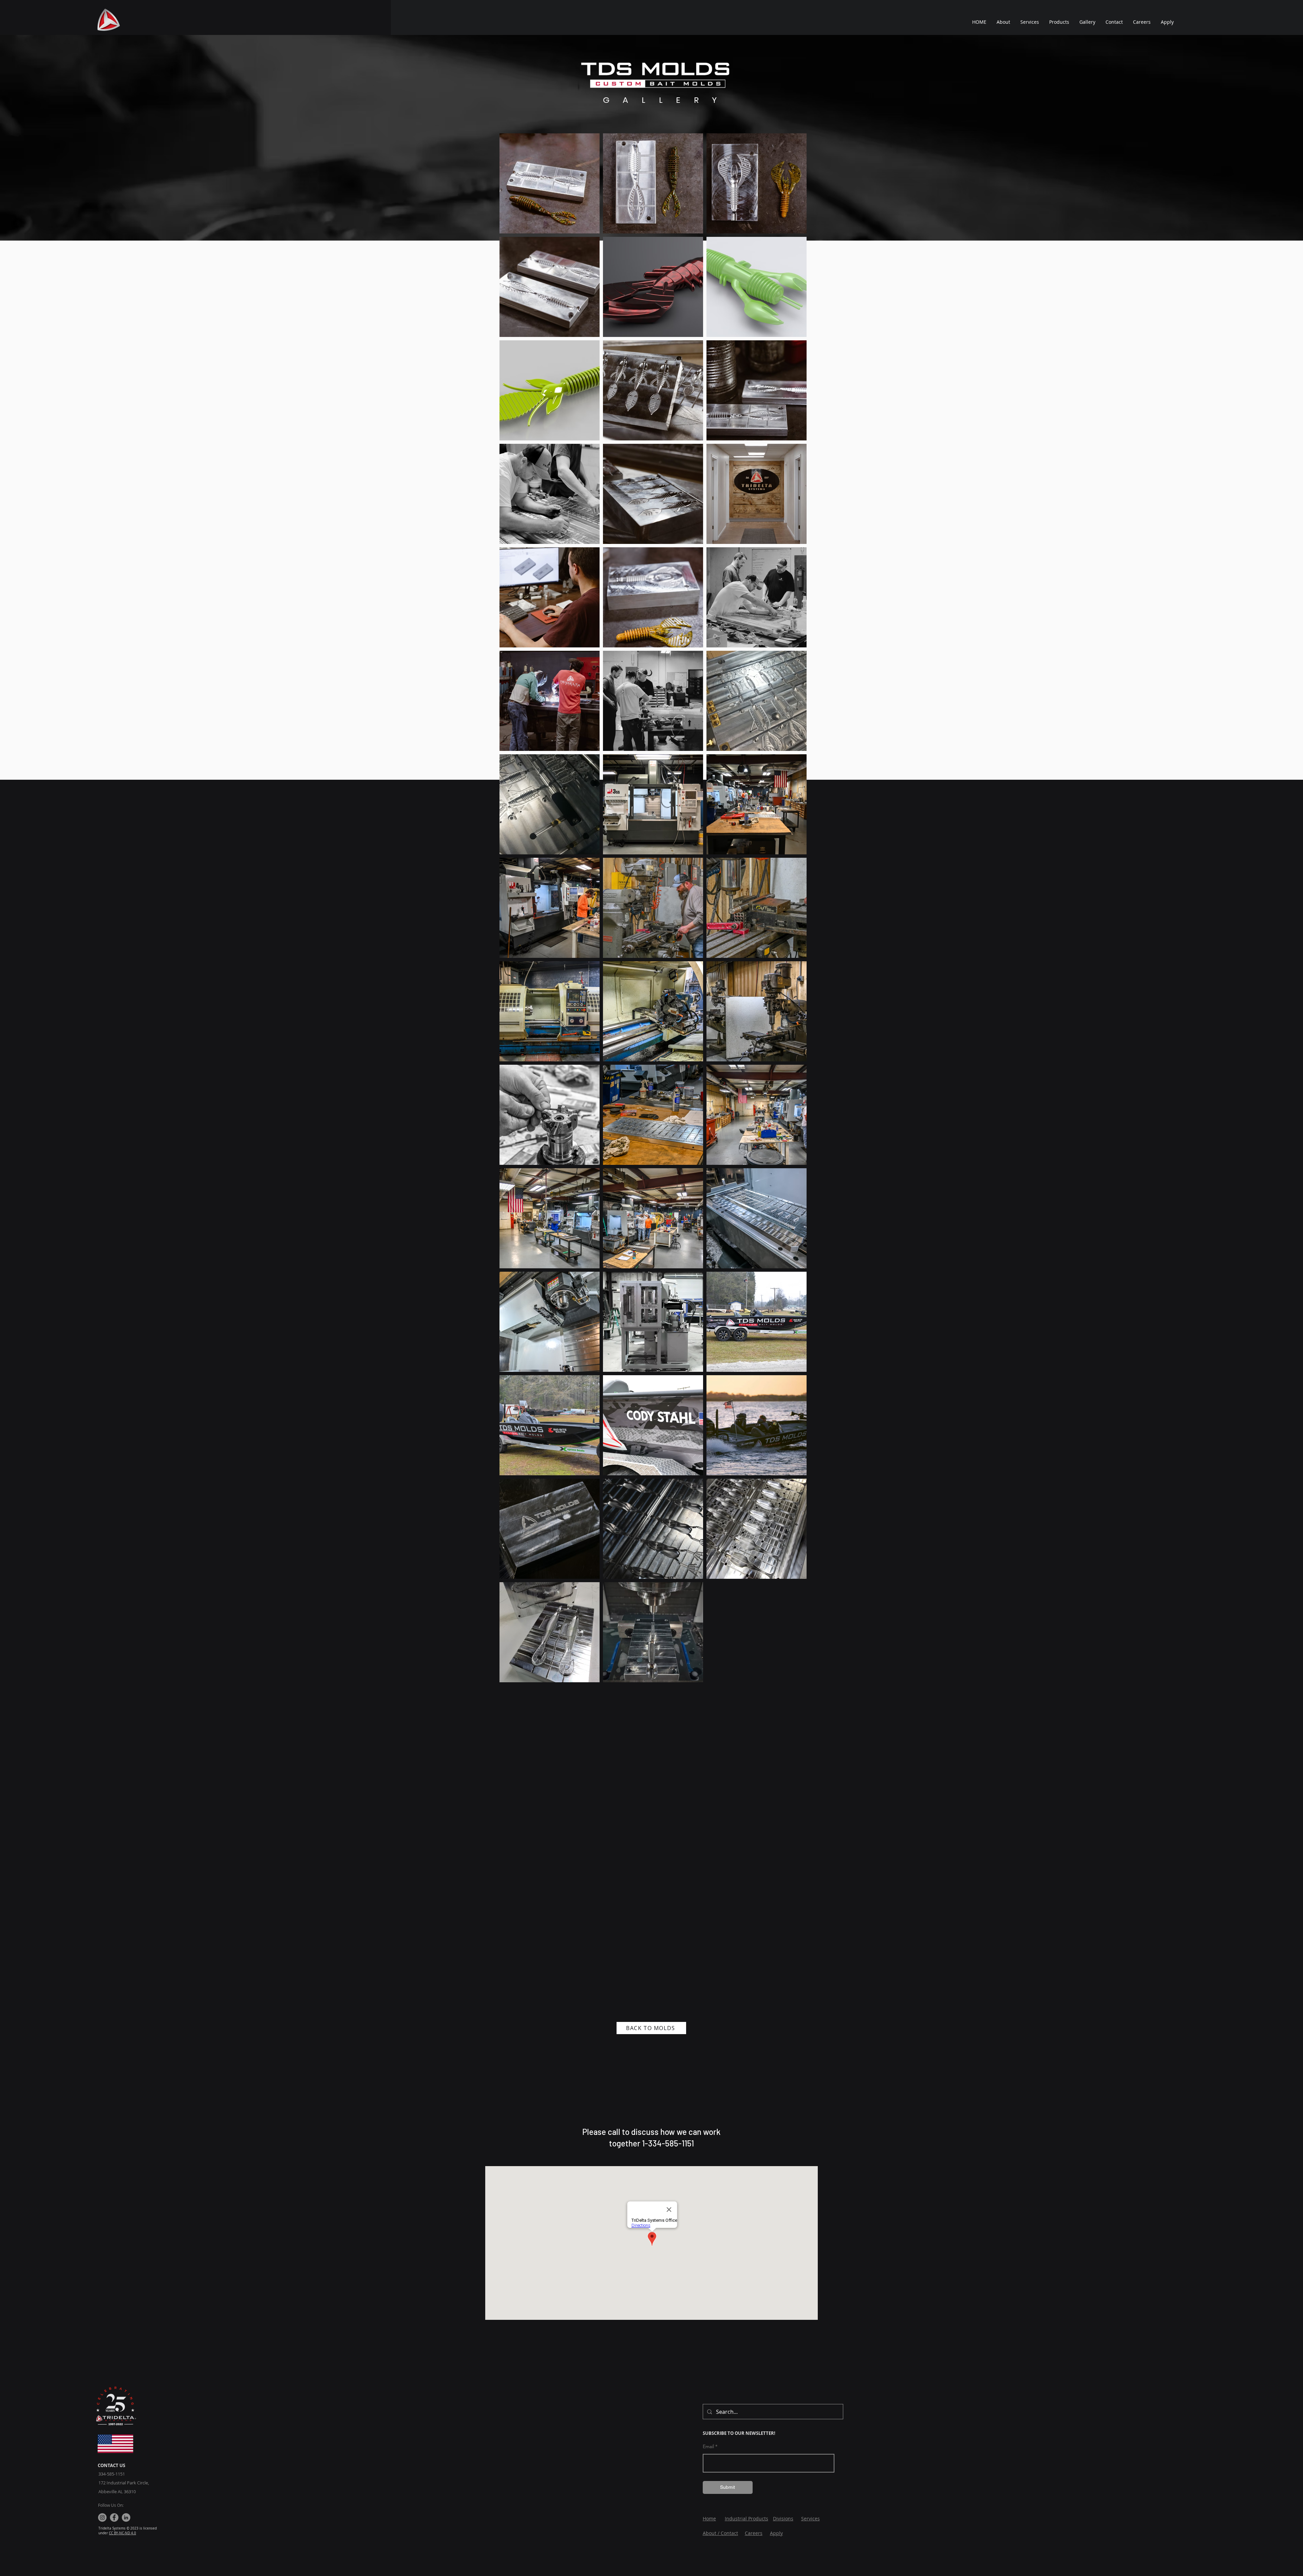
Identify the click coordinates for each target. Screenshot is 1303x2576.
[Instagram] (102, 2517)
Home (709, 2518)
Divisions (783, 2518)
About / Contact (720, 2533)
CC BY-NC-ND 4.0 (122, 2533)
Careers (754, 2533)
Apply (776, 2533)
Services (810, 2518)
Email (708, 2446)
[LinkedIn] (126, 2517)
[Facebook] (114, 2517)
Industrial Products (747, 2518)
